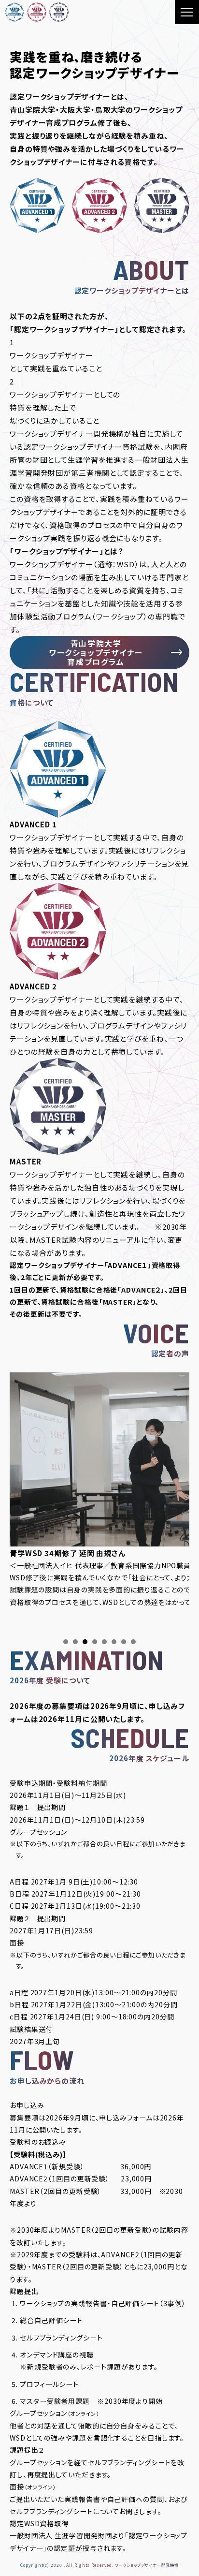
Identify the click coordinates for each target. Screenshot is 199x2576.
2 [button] (75, 1642)
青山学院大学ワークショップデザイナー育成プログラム (96, 653)
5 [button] (104, 1642)
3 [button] (85, 1642)
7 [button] (124, 1642)
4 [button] (95, 1642)
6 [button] (114, 1642)
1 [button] (66, 1642)
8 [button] (133, 1642)
